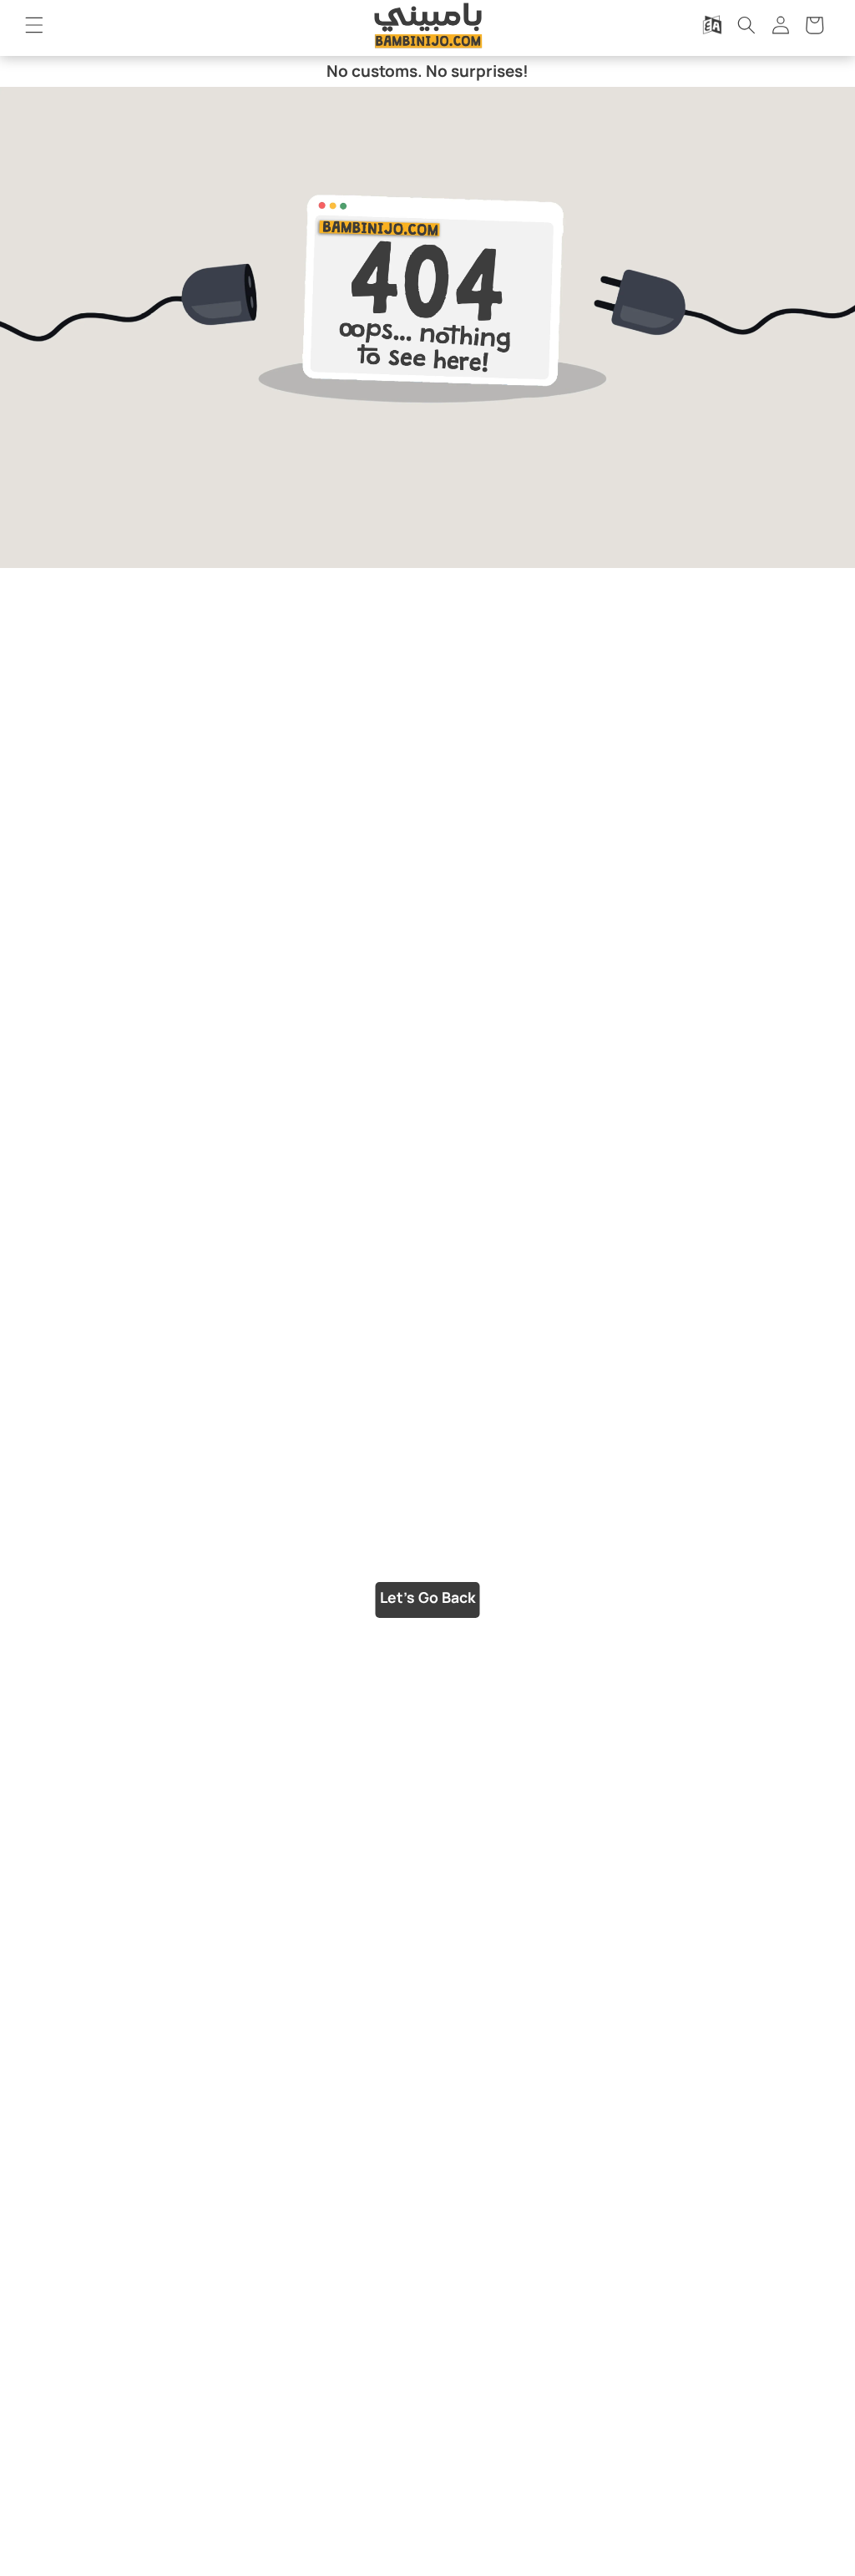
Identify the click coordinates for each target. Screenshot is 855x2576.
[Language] (712, 25)
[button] (34, 25)
